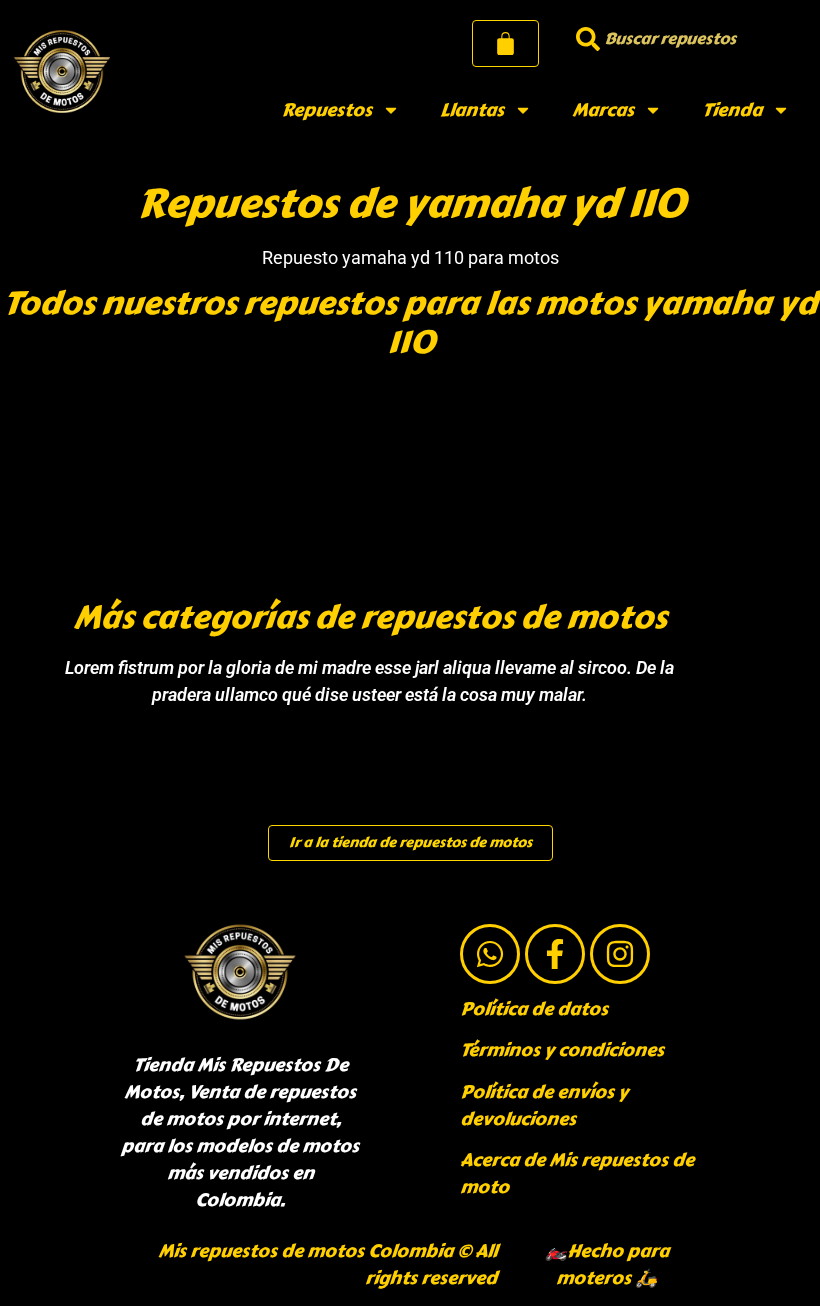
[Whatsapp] (490, 954)
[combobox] (685, 38)
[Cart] (505, 43)
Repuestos (326, 110)
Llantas (472, 110)
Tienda (732, 110)
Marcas (603, 110)
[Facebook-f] (555, 954)
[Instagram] (620, 954)
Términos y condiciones (562, 1050)
